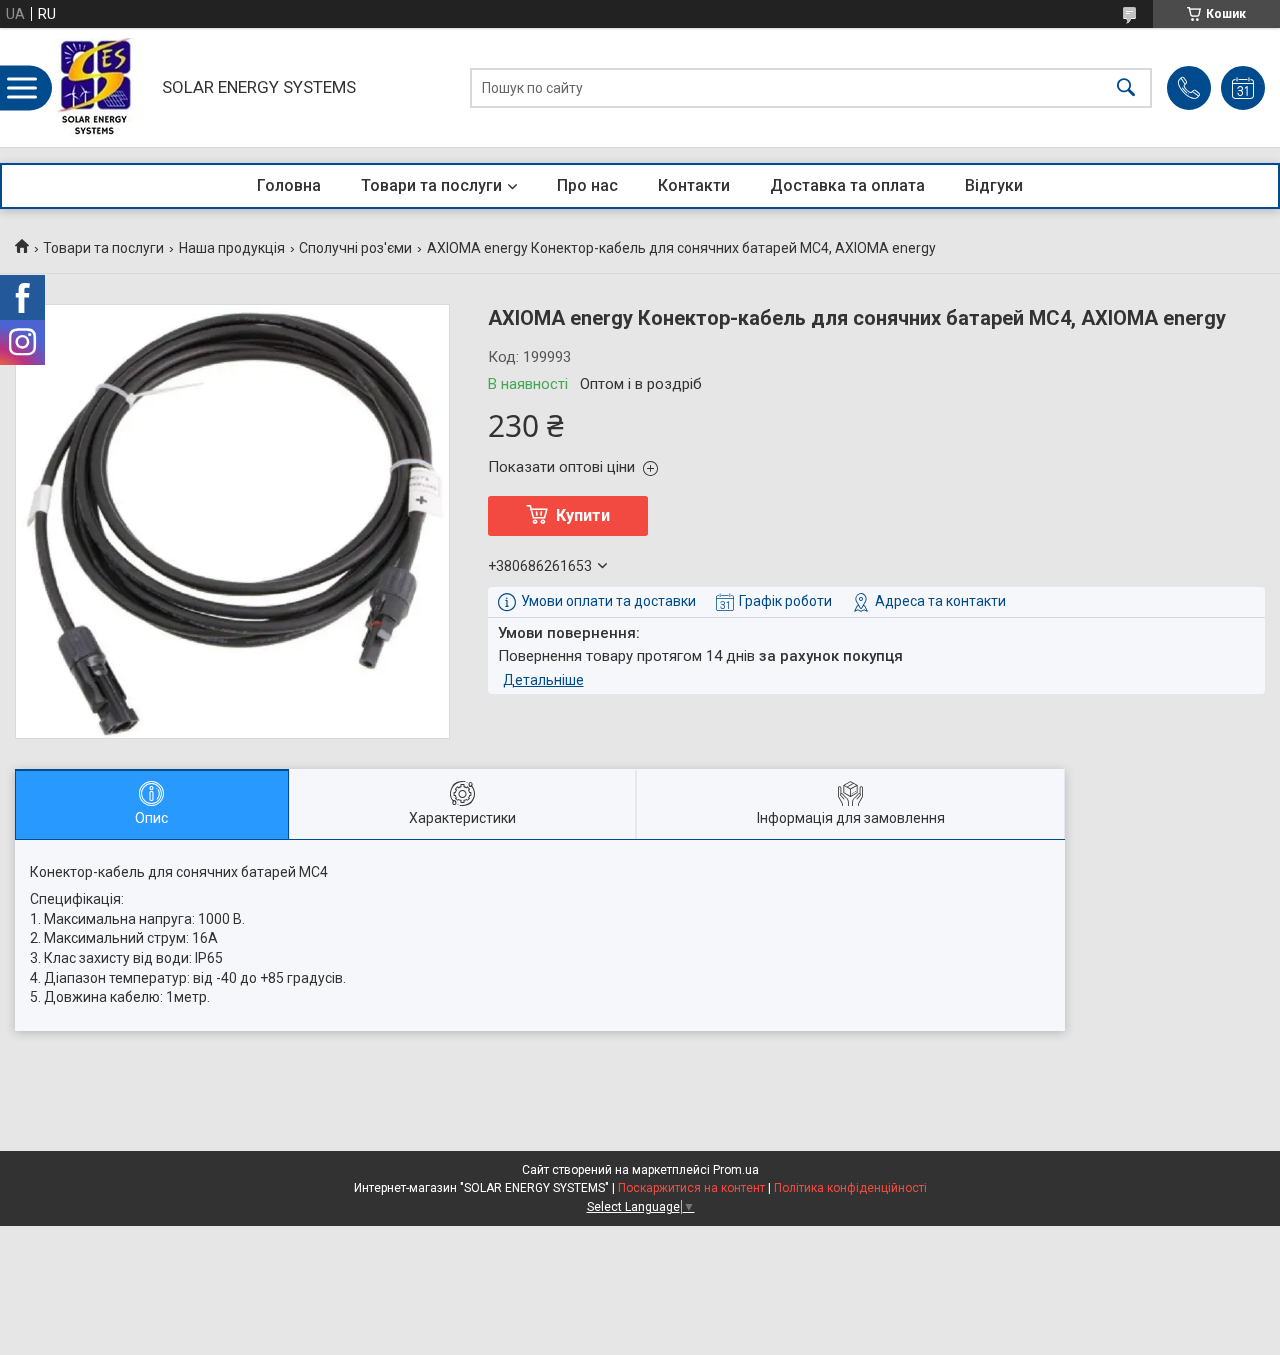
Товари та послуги (431, 185)
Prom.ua (736, 1170)
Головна (289, 185)
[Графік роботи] (1243, 88)
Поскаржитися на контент (691, 1188)
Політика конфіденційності (850, 1188)
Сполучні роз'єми (355, 248)
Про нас (587, 185)
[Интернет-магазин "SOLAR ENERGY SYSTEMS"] (101, 87)
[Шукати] (1126, 87)
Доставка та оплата (847, 185)
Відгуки (994, 185)
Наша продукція (232, 248)
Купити (583, 515)
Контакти (694, 185)
